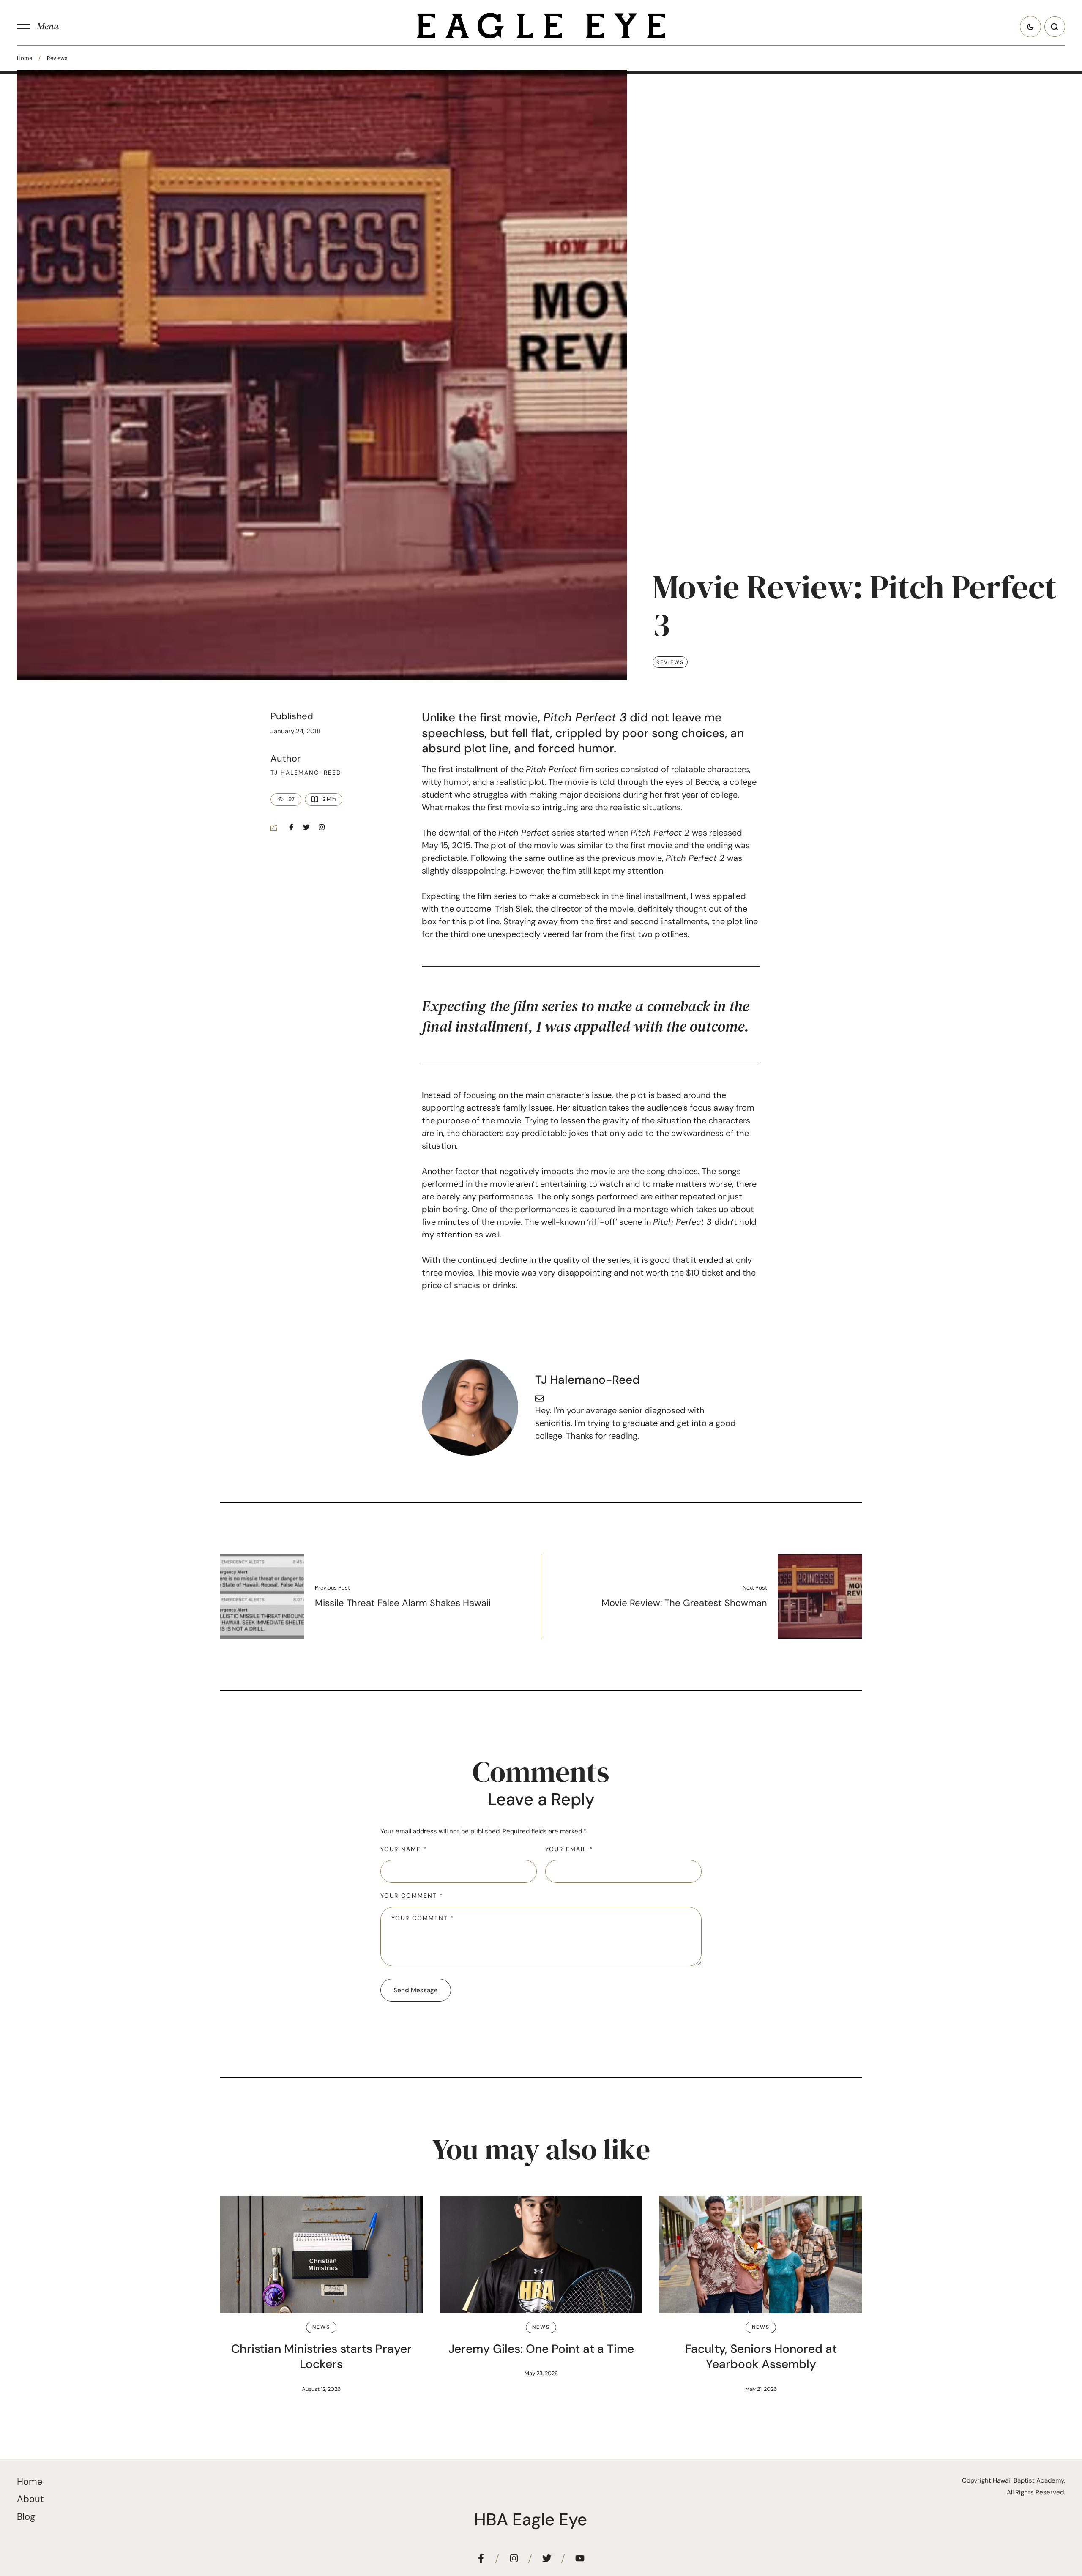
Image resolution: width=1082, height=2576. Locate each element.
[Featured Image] (321, 2254)
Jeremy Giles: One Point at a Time (541, 2349)
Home (25, 58)
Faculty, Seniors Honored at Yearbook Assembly (761, 2356)
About (30, 2499)
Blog (26, 2517)
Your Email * (569, 1849)
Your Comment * (412, 1896)
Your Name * (404, 1849)
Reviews (57, 58)
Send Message (416, 1990)
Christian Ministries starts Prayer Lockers (321, 2356)
